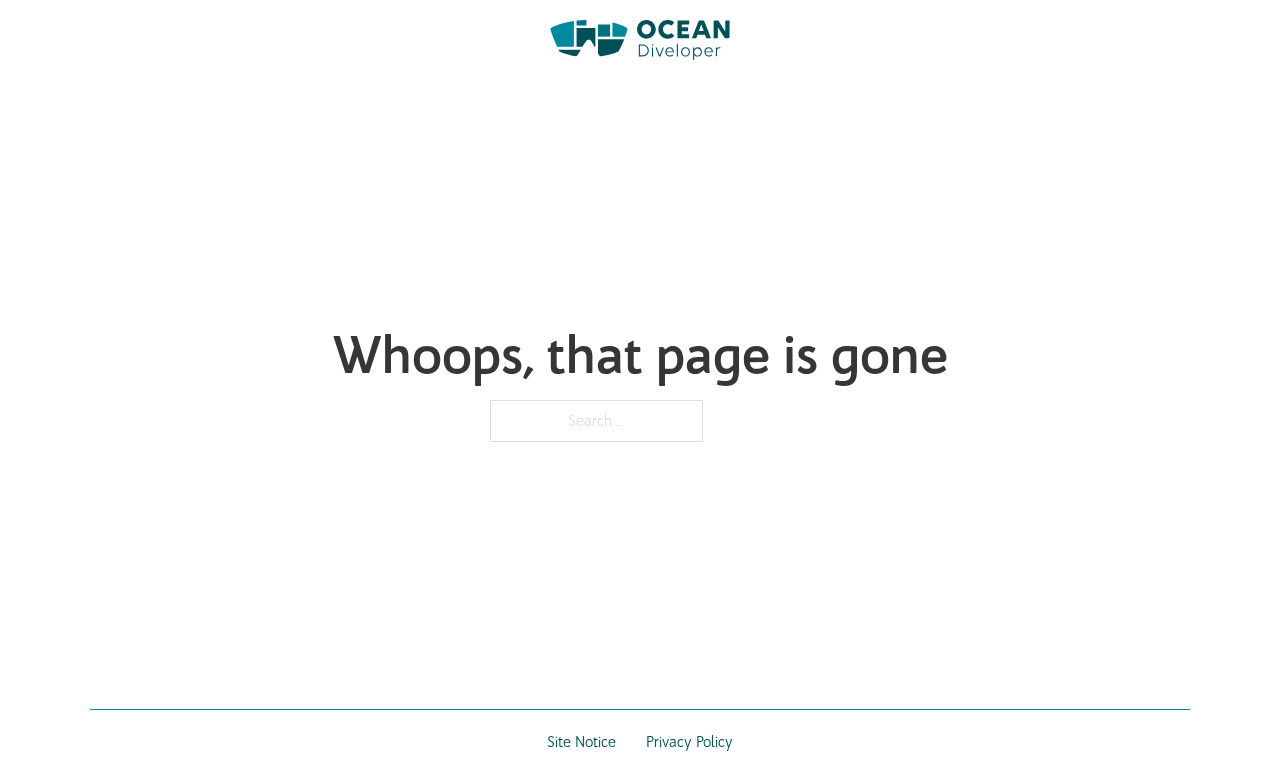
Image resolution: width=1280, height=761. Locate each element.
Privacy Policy (689, 742)
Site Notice (581, 742)
